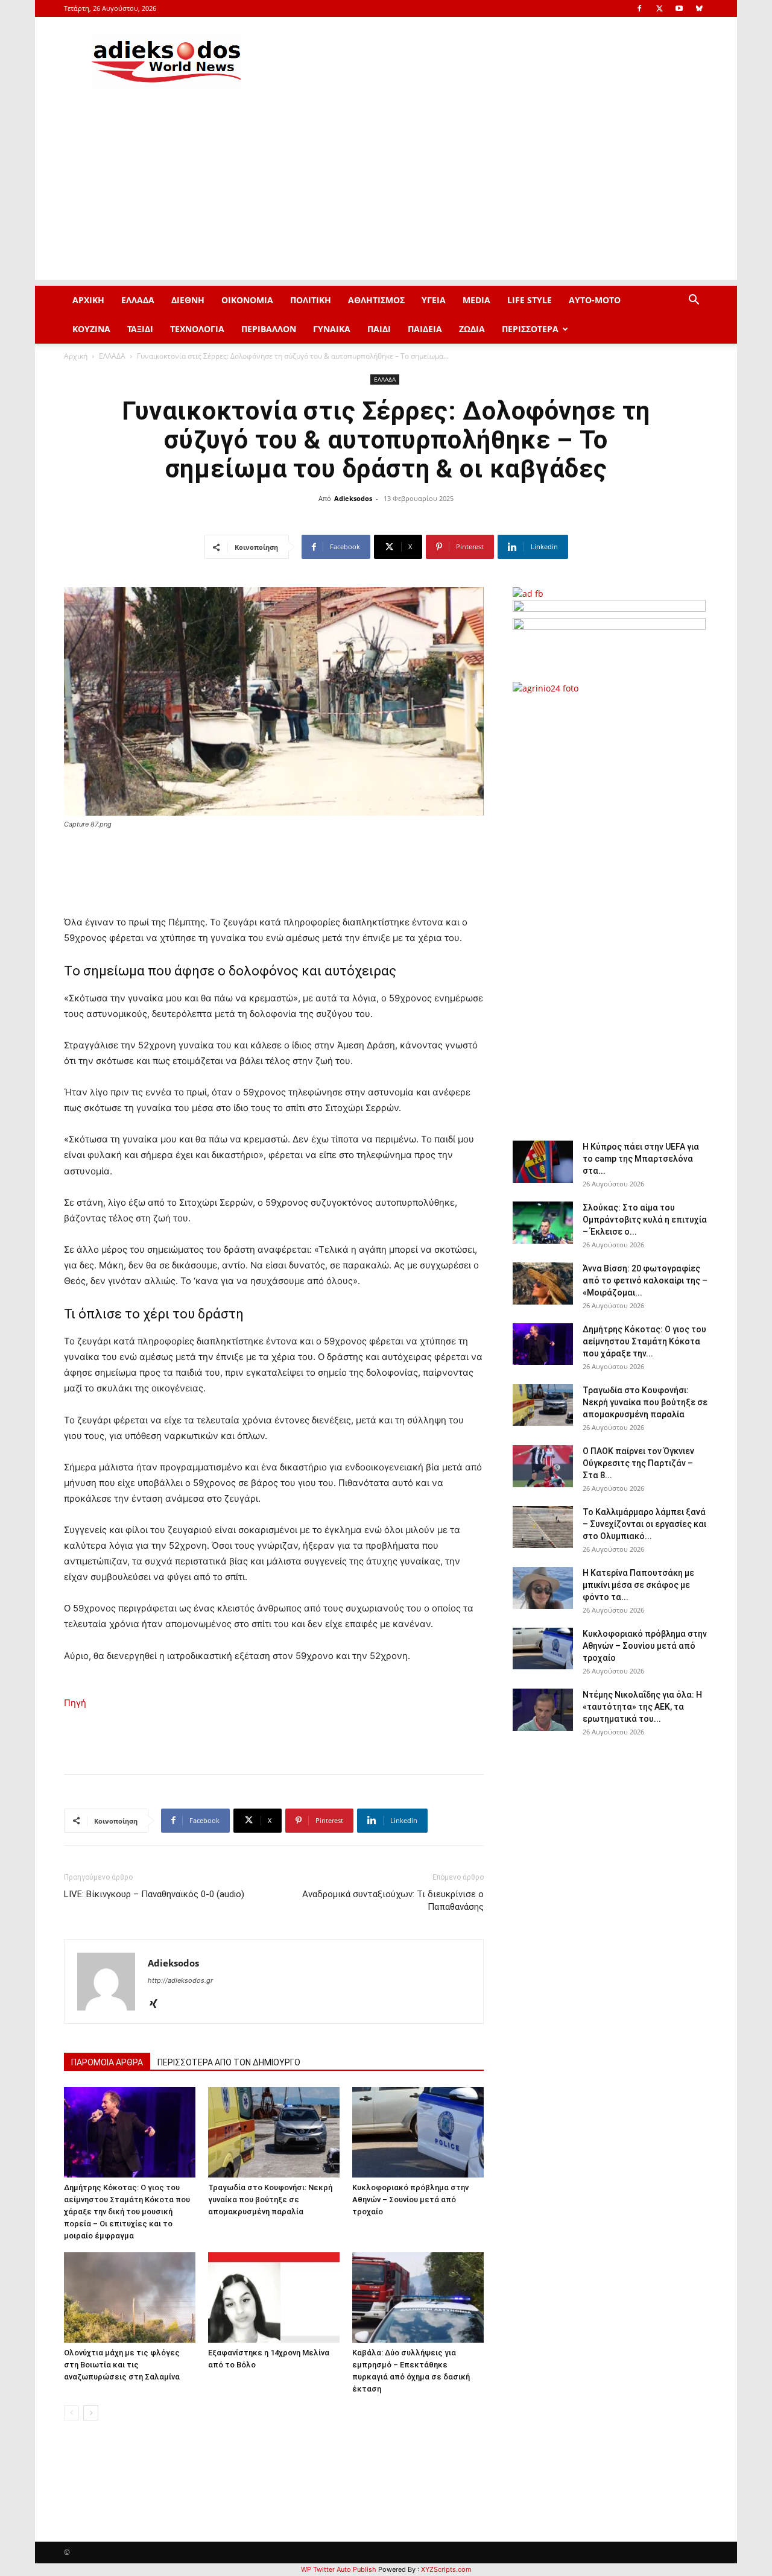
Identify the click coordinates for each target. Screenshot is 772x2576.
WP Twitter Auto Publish (339, 2569)
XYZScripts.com (446, 2569)
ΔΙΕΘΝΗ (188, 300)
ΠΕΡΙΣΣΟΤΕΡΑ (530, 329)
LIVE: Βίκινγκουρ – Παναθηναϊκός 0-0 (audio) (154, 1894)
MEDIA (476, 300)
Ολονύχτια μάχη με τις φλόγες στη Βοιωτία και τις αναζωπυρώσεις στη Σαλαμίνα (122, 2365)
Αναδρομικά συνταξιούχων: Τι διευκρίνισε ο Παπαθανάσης (393, 1901)
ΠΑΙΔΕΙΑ (425, 329)
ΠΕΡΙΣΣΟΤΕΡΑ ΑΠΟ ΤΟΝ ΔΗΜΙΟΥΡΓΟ (229, 2062)
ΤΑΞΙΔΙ (140, 329)
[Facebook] (639, 8)
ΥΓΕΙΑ (434, 300)
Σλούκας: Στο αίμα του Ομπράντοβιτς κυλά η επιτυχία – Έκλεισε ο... (645, 1220)
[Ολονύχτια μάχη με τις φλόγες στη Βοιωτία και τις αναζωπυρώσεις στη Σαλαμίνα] (130, 2297)
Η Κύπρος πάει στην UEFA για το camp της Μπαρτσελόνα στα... (641, 1159)
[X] (659, 8)
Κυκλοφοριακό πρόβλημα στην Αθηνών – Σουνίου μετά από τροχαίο (410, 2200)
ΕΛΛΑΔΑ (138, 300)
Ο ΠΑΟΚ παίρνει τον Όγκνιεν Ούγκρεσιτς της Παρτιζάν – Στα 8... (638, 1463)
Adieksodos (353, 498)
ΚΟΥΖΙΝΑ (91, 329)
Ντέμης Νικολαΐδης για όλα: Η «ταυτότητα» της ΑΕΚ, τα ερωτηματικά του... (642, 1707)
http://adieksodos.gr (180, 1980)
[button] (694, 301)
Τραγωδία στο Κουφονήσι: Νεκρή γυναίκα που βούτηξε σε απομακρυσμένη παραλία (270, 2200)
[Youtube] (679, 8)
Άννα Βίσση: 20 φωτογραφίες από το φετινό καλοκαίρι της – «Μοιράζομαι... (645, 1280)
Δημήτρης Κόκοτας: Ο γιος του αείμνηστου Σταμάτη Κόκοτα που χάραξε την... (644, 1341)
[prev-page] (71, 2413)
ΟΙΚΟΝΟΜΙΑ (247, 300)
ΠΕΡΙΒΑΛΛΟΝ (269, 329)
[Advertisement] (386, 195)
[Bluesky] (699, 8)
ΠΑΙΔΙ (379, 329)
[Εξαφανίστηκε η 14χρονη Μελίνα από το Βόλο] (274, 2297)
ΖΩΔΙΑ (472, 329)
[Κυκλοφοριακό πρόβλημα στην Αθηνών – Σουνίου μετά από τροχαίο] (418, 2132)
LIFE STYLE (530, 300)
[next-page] (91, 2413)
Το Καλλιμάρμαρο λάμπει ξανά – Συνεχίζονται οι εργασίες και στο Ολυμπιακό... (644, 1524)
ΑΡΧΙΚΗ (88, 300)
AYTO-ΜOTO (595, 300)
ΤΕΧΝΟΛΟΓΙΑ (197, 329)
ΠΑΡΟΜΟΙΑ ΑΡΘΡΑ (107, 2062)
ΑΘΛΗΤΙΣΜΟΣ (376, 300)
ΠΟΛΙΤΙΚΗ (311, 300)
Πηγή (75, 1703)
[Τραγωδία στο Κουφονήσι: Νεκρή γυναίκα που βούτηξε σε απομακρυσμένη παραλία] (274, 2132)
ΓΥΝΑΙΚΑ (332, 329)
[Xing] (158, 2004)
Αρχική (76, 356)
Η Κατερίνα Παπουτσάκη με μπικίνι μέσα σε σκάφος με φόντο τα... (638, 1585)
